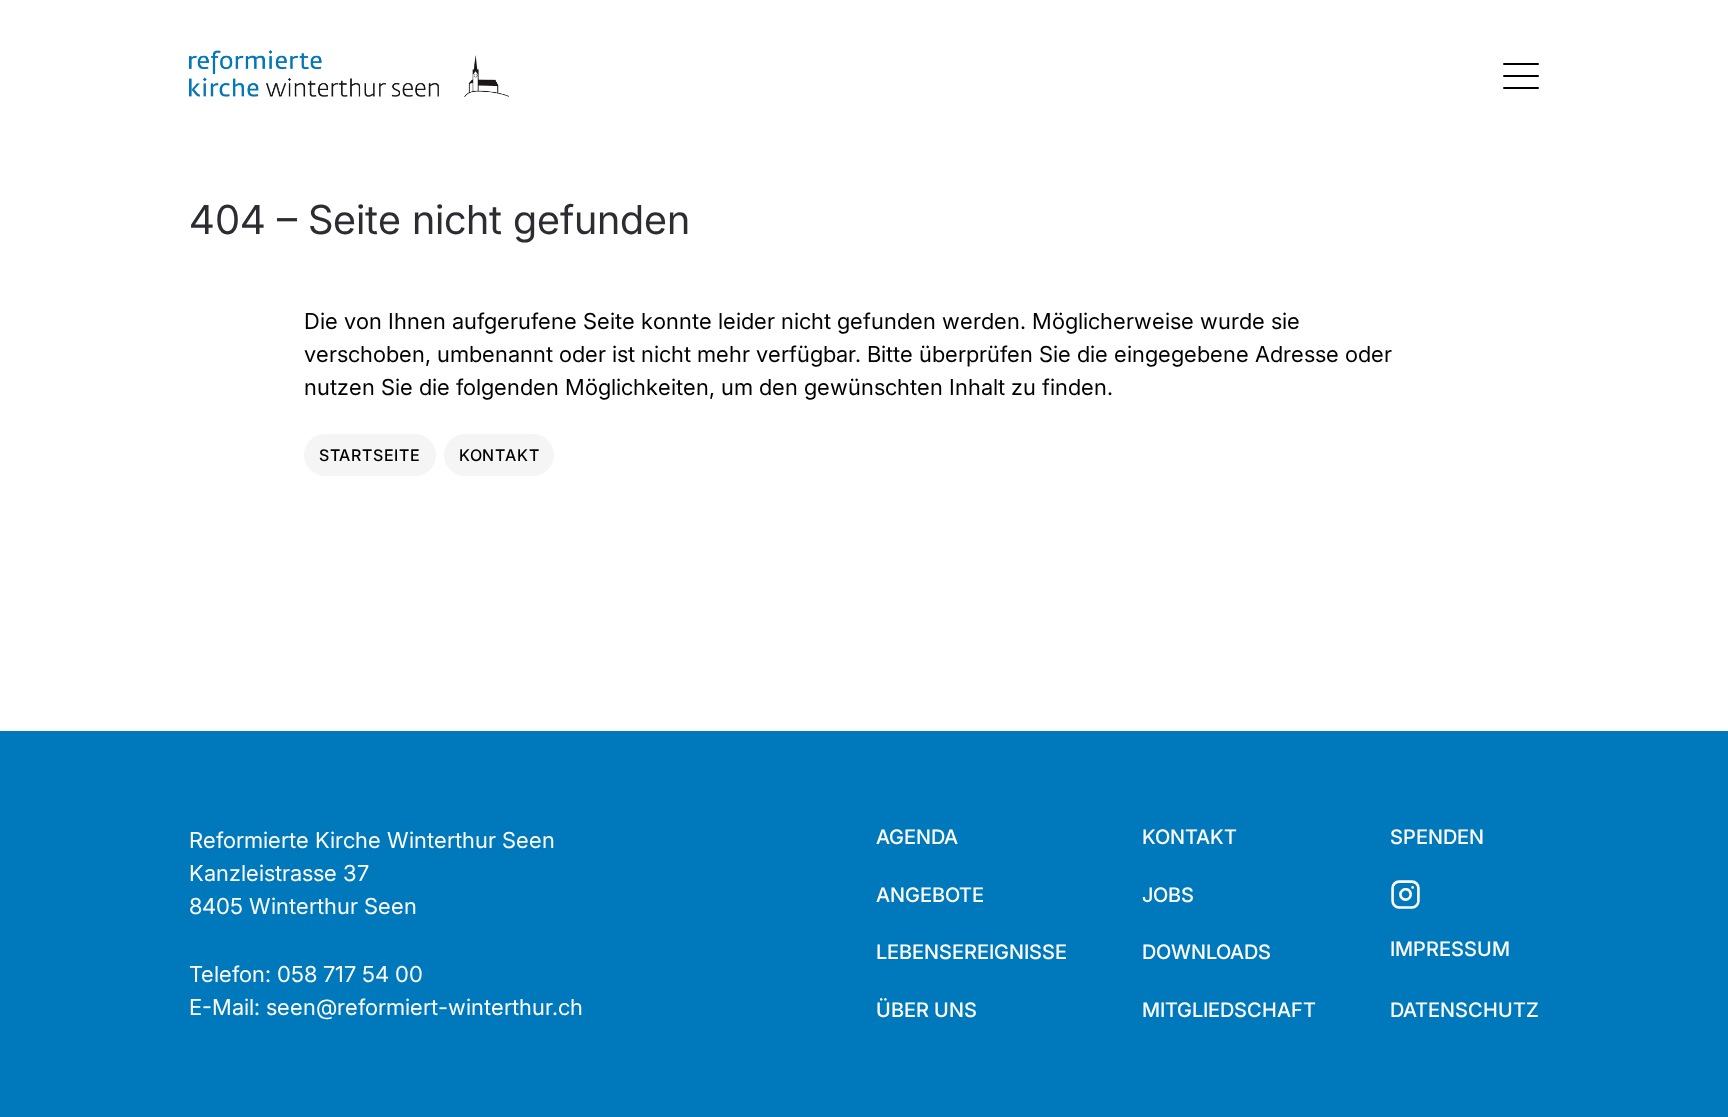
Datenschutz (1464, 1010)
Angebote (930, 895)
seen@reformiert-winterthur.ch (424, 1007)
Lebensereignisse (971, 952)
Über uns (926, 1010)
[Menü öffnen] (1521, 76)
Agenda (917, 837)
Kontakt (1189, 837)
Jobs (1168, 895)
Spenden (1437, 837)
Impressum (1450, 949)
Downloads (1206, 952)
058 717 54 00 (350, 974)
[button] (1678, 1067)
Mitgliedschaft (1229, 1010)
